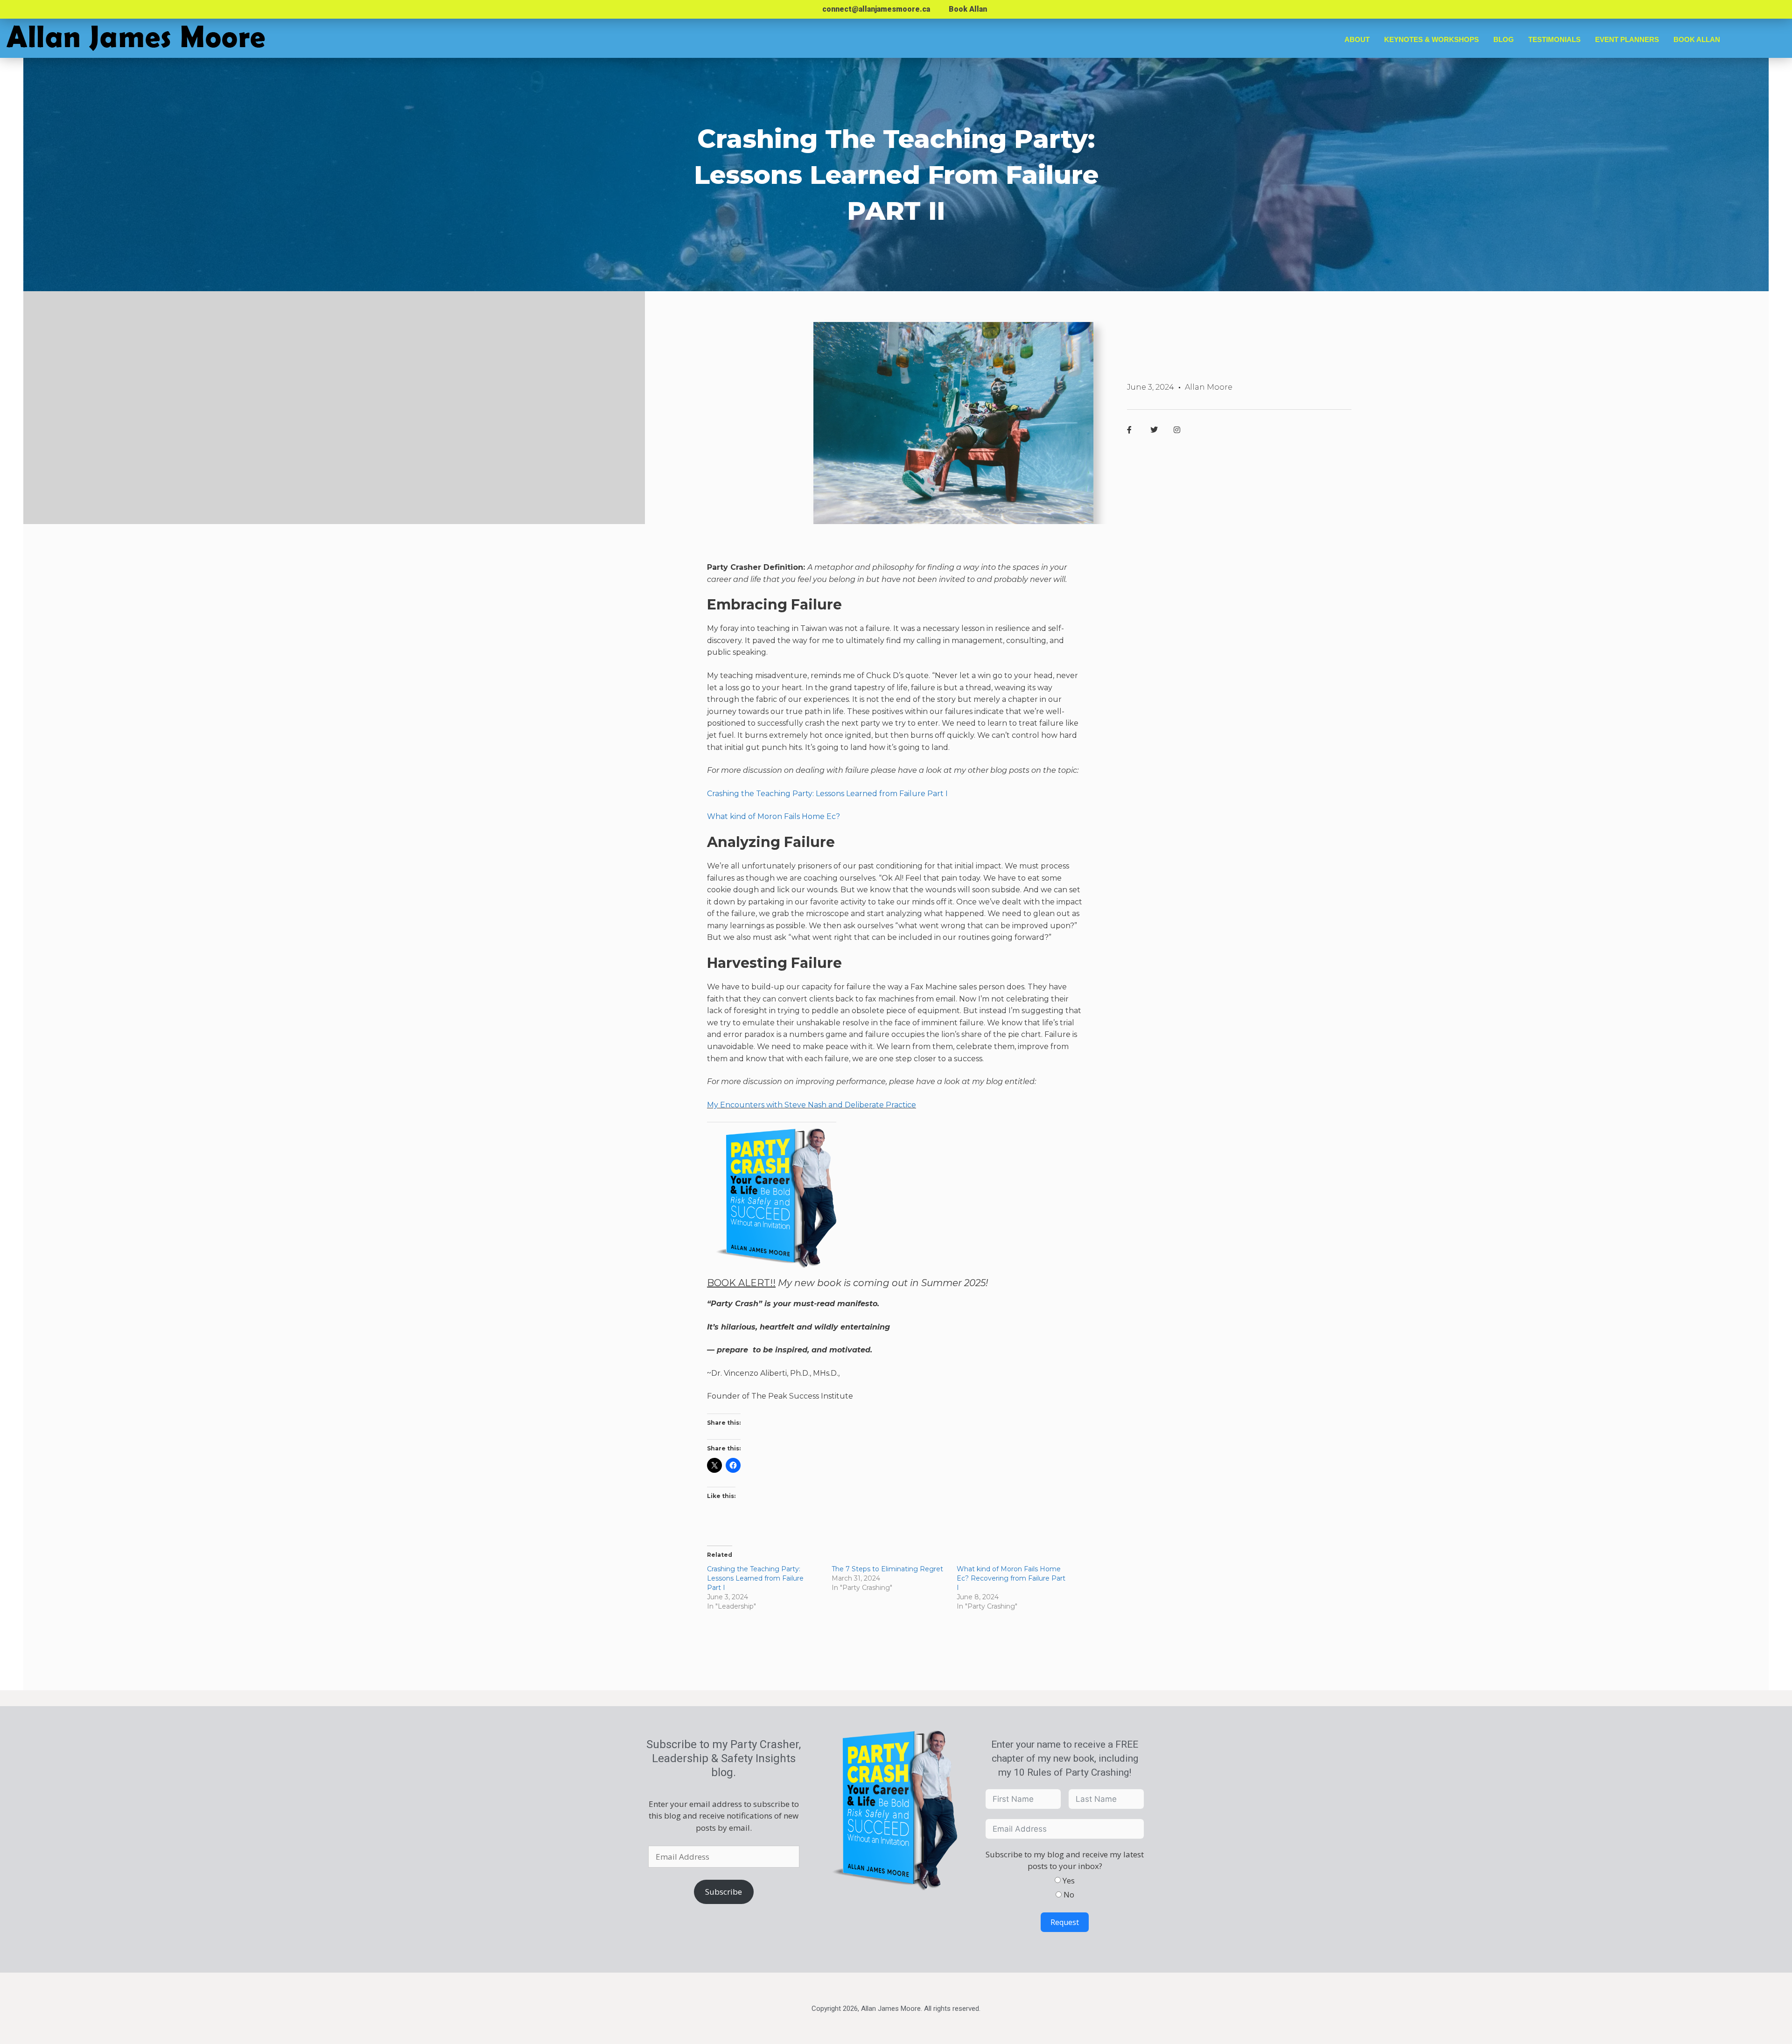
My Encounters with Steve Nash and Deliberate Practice (812, 1105)
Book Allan (968, 9)
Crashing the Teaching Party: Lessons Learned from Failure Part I (827, 794)
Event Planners (1627, 39)
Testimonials (1554, 39)
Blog (1504, 39)
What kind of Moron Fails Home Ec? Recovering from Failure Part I (1011, 1578)
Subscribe (724, 1892)
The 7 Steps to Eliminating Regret (887, 1569)
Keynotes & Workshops (1431, 39)
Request (1065, 1922)
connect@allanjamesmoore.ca (876, 9)
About (1357, 39)
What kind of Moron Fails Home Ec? (773, 816)
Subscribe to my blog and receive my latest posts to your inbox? (1065, 1860)
